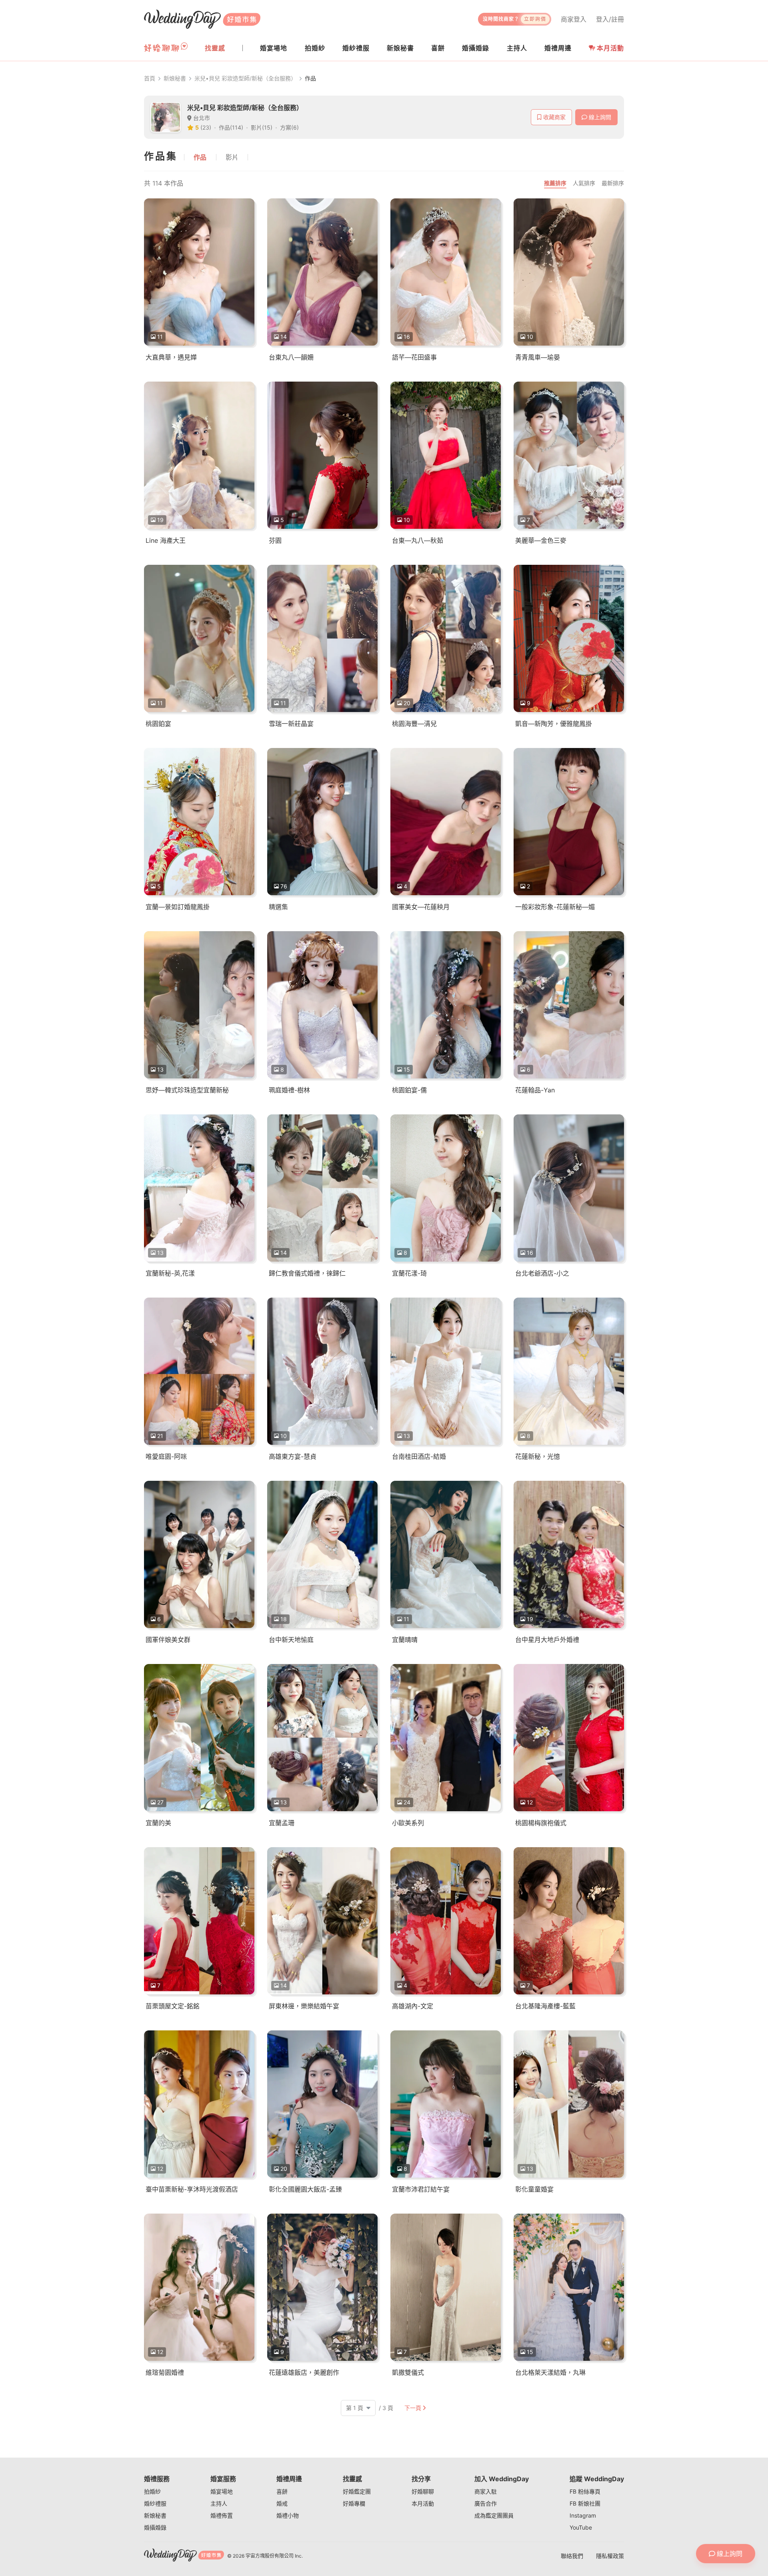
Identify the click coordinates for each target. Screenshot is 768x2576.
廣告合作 (486, 2503)
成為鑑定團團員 (494, 2515)
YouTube (581, 2527)
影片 (232, 157)
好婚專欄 (354, 2503)
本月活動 (610, 48)
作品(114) (231, 127)
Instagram (583, 2515)
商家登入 (574, 19)
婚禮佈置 (222, 2515)
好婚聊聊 (423, 2491)
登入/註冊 (610, 19)
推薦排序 (555, 183)
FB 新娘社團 (585, 2503)
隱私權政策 (610, 2556)
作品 (200, 157)
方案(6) (289, 127)
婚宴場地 (222, 2491)
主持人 (219, 2503)
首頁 (150, 78)
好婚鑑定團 (357, 2491)
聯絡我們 (572, 2556)
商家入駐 (486, 2491)
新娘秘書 (175, 78)
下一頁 (413, 2408)
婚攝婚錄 (155, 2527)
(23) (206, 127)
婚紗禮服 (155, 2503)
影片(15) (262, 127)
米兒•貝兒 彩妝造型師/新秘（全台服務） (245, 78)
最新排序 (613, 183)
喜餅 (282, 2491)
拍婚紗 (152, 2491)
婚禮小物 (288, 2515)
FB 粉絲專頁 (585, 2491)
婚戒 (282, 2503)
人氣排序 (584, 183)
